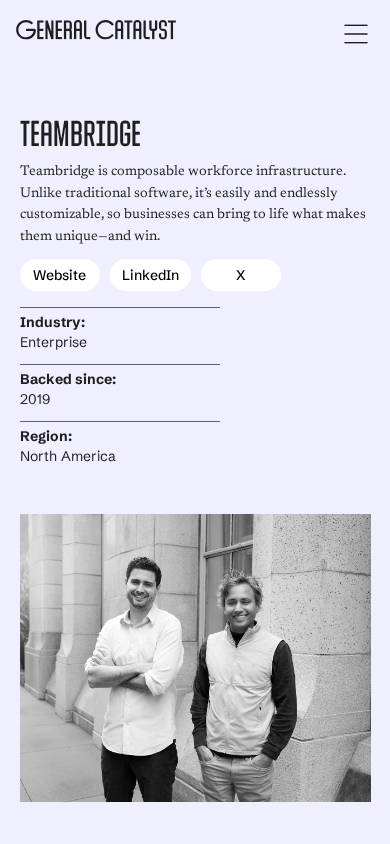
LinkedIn (150, 275)
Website (59, 275)
